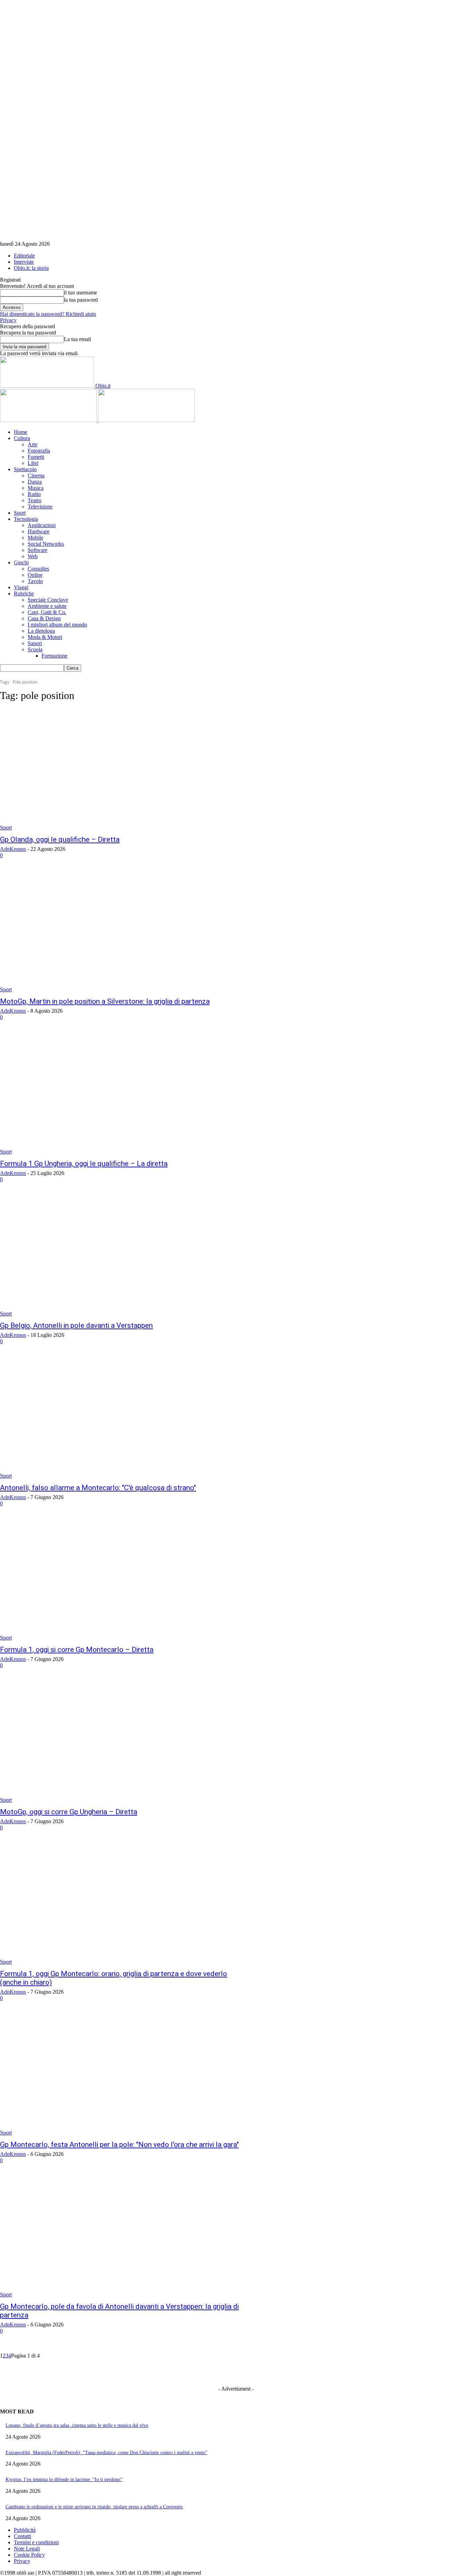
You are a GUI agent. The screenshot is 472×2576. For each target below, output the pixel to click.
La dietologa (41, 631)
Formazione (54, 656)
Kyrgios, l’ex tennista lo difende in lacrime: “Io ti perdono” (64, 2480)
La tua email (77, 339)
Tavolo (35, 581)
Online (35, 575)
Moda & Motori (45, 637)
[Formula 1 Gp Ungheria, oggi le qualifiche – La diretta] (122, 1094)
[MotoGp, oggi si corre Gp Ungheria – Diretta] (122, 1742)
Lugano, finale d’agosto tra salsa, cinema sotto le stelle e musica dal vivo (77, 2425)
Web (33, 556)
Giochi (21, 562)
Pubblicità (25, 2530)
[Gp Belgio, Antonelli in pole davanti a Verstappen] (122, 1256)
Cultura (22, 438)
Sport (20, 513)
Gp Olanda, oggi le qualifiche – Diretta (60, 839)
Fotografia (39, 451)
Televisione (40, 507)
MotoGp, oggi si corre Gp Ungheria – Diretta (69, 1812)
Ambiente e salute (47, 606)
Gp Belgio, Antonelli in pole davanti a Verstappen (76, 1325)
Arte (32, 444)
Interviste (24, 262)
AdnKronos (13, 849)
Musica (36, 488)
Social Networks (46, 544)
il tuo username (81, 293)
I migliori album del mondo (57, 625)
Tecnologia (26, 519)
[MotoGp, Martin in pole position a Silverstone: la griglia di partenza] (122, 932)
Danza (35, 482)
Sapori (35, 643)
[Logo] (49, 420)
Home (21, 432)
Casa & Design (44, 618)
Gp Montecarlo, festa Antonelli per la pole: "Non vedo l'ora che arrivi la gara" (119, 2145)
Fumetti (36, 457)
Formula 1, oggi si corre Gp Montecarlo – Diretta (77, 1650)
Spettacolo (25, 469)
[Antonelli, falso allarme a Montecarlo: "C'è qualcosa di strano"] (122, 1418)
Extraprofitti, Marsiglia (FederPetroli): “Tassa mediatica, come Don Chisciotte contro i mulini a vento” (106, 2453)
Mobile (35, 538)
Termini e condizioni (36, 2542)
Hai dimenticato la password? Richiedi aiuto (48, 314)
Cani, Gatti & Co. (47, 612)
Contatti (22, 2536)
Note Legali (27, 2549)
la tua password (81, 300)
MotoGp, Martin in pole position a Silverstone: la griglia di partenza (105, 1001)
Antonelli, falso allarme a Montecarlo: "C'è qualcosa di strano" (98, 1488)
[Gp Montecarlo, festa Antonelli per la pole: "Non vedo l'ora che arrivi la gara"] (122, 2075)
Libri (33, 463)
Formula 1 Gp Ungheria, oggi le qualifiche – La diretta (84, 1164)
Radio (34, 494)
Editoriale (24, 256)
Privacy (8, 320)
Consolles (38, 569)
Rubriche (24, 594)
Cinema (36, 475)
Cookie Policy (29, 2555)
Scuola (35, 649)
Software (37, 550)
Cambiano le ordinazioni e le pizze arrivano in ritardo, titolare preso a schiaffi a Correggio (94, 2507)
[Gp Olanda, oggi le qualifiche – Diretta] (122, 770)
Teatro (35, 500)
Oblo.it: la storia (31, 268)
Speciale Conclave (48, 600)
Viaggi (21, 587)
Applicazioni (42, 525)
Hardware (39, 531)
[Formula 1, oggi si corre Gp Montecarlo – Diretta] (122, 1580)
